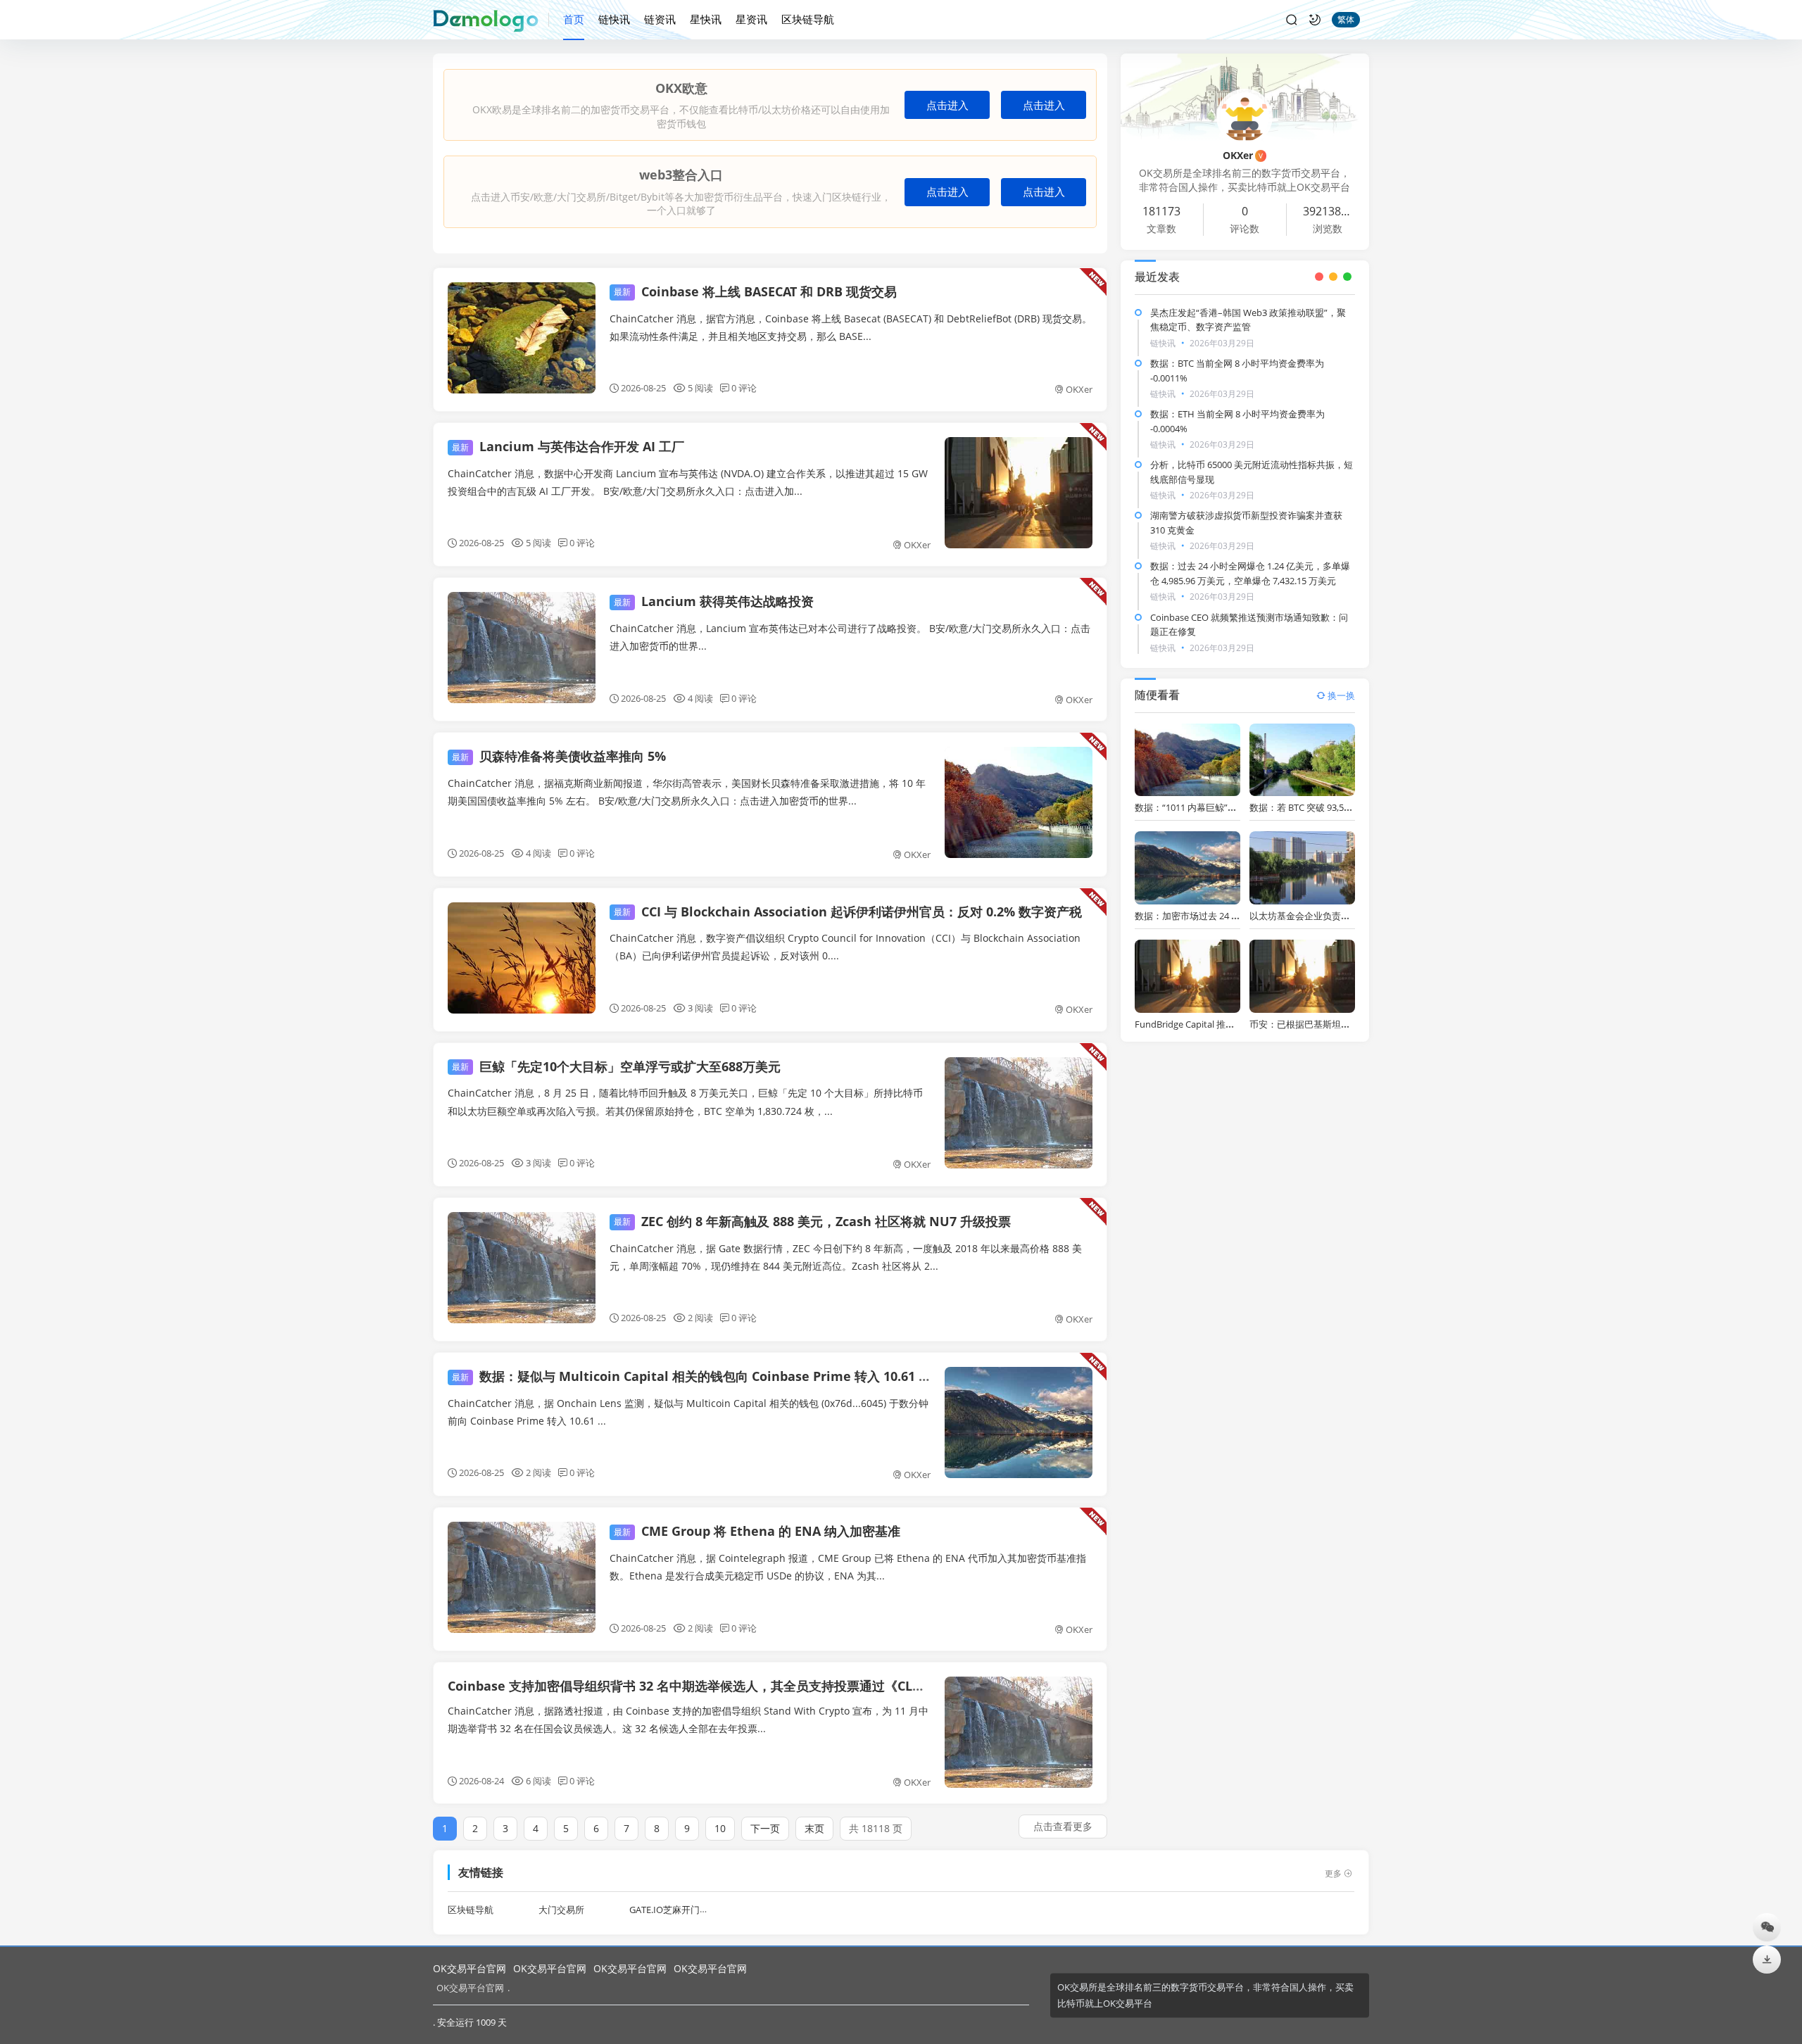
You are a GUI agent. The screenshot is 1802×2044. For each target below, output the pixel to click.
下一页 (765, 1828)
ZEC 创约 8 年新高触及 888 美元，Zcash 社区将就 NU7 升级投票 (812, 1221)
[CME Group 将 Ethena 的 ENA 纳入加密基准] (522, 1577)
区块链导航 (808, 19)
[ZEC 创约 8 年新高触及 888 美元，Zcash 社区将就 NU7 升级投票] (522, 1268)
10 (720, 1828)
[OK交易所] (491, 20)
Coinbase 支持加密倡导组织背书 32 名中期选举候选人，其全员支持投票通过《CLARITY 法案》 (719, 1686)
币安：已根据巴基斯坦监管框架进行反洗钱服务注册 (1355, 1024)
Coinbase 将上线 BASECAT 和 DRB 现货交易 (755, 291)
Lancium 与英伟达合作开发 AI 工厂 (568, 446)
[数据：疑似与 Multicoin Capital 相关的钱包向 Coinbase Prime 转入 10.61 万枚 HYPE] (1019, 1422)
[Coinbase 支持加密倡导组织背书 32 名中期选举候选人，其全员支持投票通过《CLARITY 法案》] (1019, 1732)
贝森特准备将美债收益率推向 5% (559, 756)
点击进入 (947, 105)
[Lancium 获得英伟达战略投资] (522, 648)
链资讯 (660, 19)
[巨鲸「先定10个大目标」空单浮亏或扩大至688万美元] (1019, 1113)
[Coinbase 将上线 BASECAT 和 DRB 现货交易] (522, 338)
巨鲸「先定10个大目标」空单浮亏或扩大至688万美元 (616, 1066)
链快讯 (614, 19)
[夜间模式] (1315, 20)
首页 (574, 19)
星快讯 (706, 19)
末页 (814, 1828)
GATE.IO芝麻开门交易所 (678, 1910)
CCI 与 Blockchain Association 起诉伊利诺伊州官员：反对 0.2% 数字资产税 (848, 911)
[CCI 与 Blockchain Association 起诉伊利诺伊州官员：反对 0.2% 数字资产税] (522, 958)
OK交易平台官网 (470, 1968)
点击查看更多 (1063, 1826)
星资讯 (751, 19)
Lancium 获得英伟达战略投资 (714, 601)
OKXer (1079, 389)
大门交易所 (561, 1910)
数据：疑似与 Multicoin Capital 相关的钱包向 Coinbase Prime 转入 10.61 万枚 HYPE (716, 1376)
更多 (1333, 1873)
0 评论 (744, 388)
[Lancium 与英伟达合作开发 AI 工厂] (1019, 493)
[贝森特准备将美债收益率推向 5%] (1019, 802)
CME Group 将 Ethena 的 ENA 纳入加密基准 (757, 1531)
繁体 (1346, 19)
